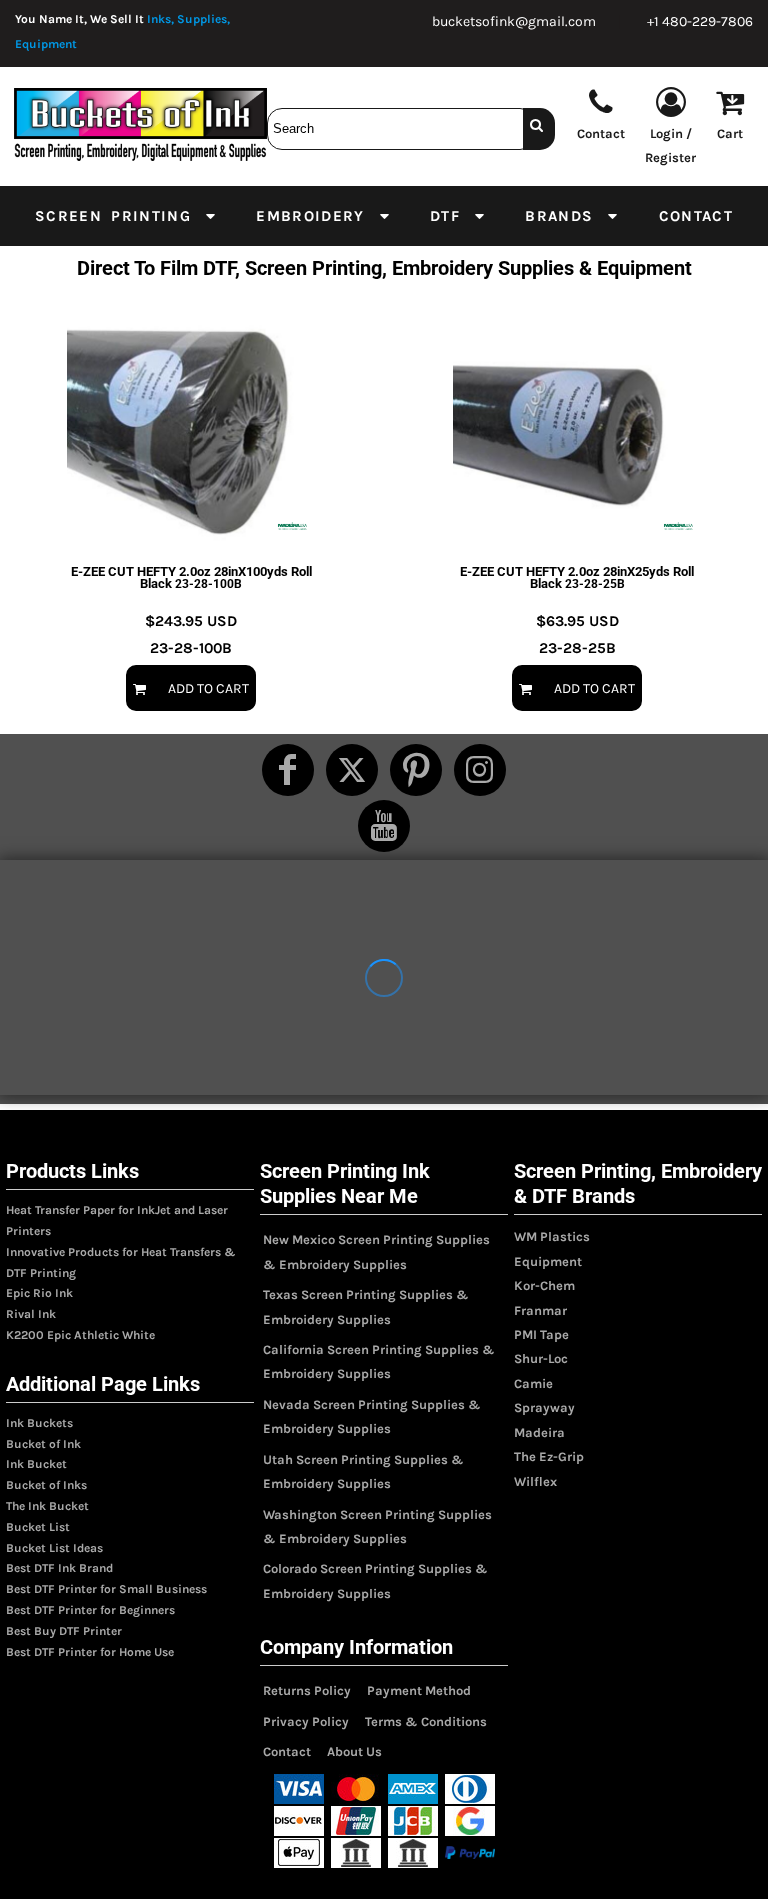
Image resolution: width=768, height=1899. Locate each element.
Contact (287, 1751)
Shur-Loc (541, 1358)
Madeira (539, 1432)
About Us (354, 1751)
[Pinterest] (416, 770)
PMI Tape (541, 1334)
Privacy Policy (306, 1721)
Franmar (540, 1310)
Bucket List (38, 1527)
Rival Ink (31, 1314)
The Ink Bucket (47, 1506)
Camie (533, 1383)
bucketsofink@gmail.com (514, 21)
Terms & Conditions (426, 1721)
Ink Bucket (36, 1464)
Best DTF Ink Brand (59, 1568)
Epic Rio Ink (39, 1293)
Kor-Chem (544, 1285)
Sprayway (544, 1407)
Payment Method (419, 1690)
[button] (126, 216)
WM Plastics (552, 1236)
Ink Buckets (39, 1423)
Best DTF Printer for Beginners (90, 1610)
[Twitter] (352, 770)
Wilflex (535, 1481)
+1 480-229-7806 (700, 21)
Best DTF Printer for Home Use (90, 1652)
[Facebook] (288, 770)
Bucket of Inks (46, 1485)
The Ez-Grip (549, 1456)
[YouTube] (384, 826)
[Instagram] (480, 770)
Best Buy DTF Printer (64, 1631)
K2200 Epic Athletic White (80, 1335)
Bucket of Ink (43, 1444)
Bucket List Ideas (54, 1548)
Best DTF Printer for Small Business (106, 1589)
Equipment (548, 1261)
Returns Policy (307, 1690)
